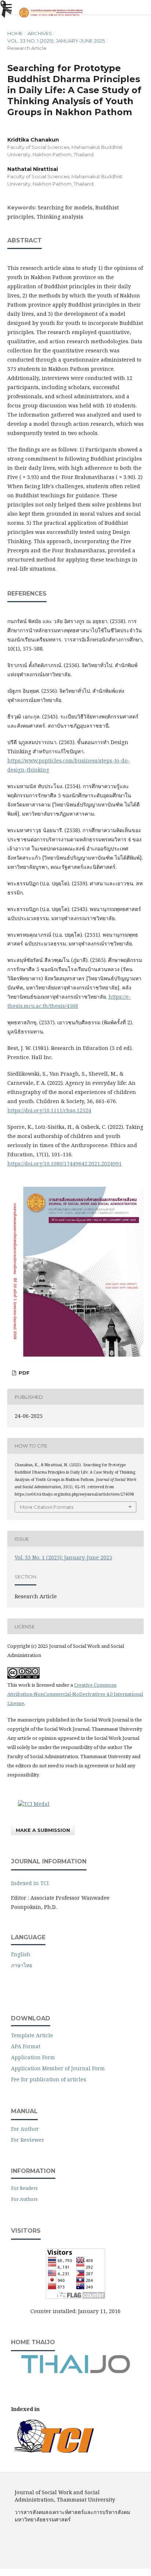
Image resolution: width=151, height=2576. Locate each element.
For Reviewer (28, 2140)
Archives (40, 33)
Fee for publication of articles (49, 2079)
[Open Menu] (7, 7)
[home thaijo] (75, 2372)
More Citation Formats (47, 1507)
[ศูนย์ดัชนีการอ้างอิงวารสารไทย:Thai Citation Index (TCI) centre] (54, 2451)
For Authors (24, 2199)
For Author (25, 2129)
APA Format (26, 2046)
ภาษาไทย (22, 1965)
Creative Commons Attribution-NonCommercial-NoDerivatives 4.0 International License (75, 1694)
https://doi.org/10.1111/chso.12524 (49, 1110)
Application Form (33, 2057)
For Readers (24, 2188)
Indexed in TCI (30, 1883)
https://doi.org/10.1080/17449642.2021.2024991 (65, 1163)
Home (15, 33)
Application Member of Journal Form (58, 2068)
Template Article (32, 2035)
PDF (23, 1373)
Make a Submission (43, 1830)
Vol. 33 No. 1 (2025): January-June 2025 (56, 41)
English (21, 1954)
